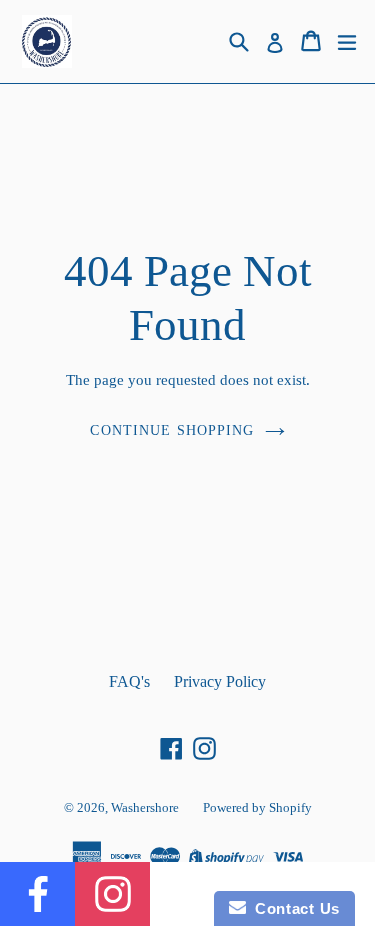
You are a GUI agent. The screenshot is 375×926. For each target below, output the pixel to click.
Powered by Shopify (257, 807)
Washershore (145, 807)
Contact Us (293, 908)
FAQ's (129, 681)
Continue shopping (172, 430)
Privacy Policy (220, 681)
